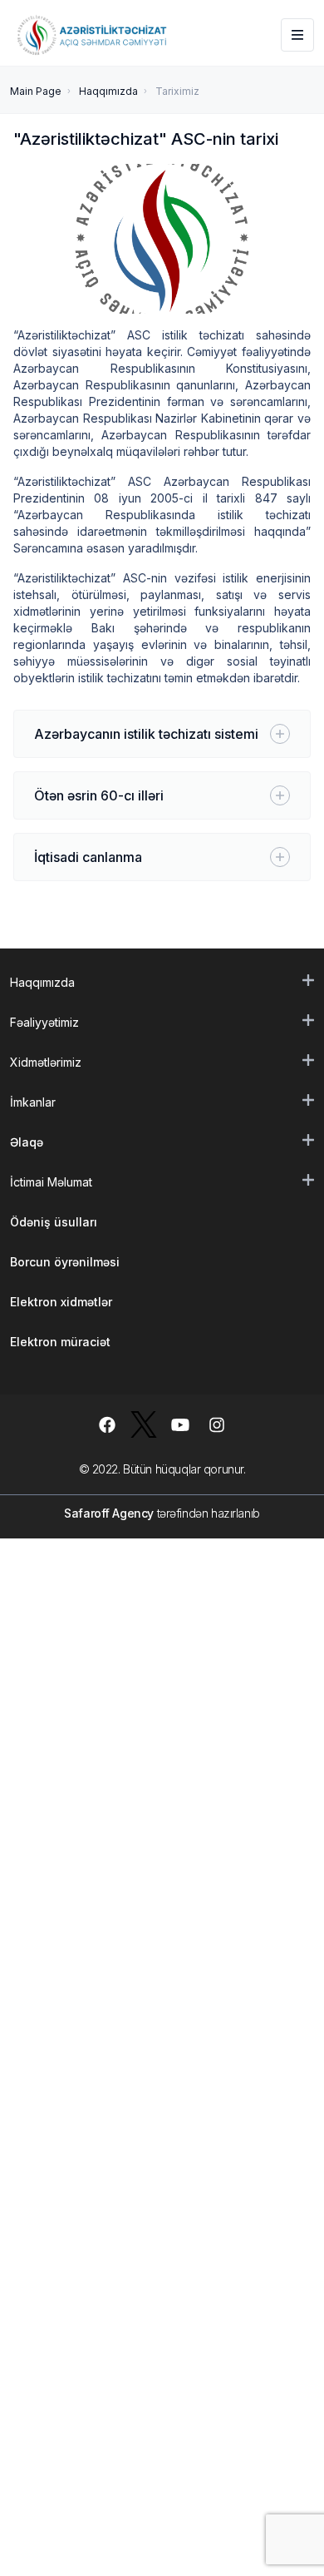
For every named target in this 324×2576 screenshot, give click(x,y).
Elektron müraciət (60, 1342)
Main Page (36, 91)
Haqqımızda (108, 91)
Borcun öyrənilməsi (65, 1262)
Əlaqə (27, 1142)
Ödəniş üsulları (54, 1222)
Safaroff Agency (109, 1513)
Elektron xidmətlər (61, 1302)
